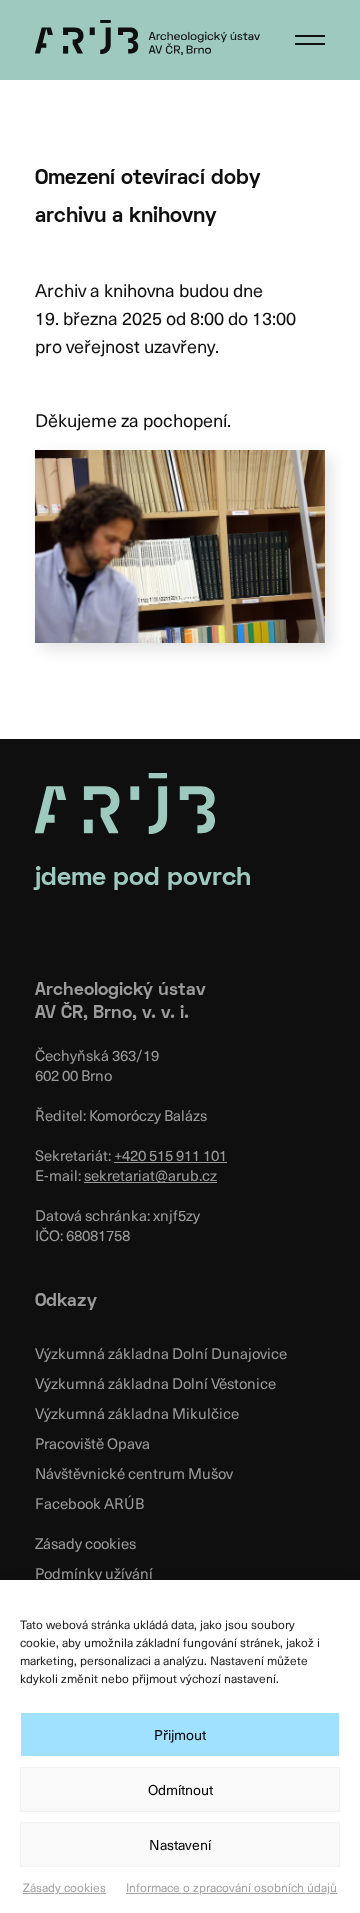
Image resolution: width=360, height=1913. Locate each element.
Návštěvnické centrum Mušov (134, 1473)
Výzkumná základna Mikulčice (137, 1413)
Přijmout (180, 1734)
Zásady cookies (64, 1887)
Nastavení (180, 1844)
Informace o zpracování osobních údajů (231, 1887)
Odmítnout (180, 1789)
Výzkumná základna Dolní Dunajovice (161, 1353)
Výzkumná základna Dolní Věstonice (155, 1383)
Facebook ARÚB (89, 1503)
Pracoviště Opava (92, 1443)
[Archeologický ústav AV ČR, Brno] (147, 37)
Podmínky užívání (94, 1573)
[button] (310, 40)
